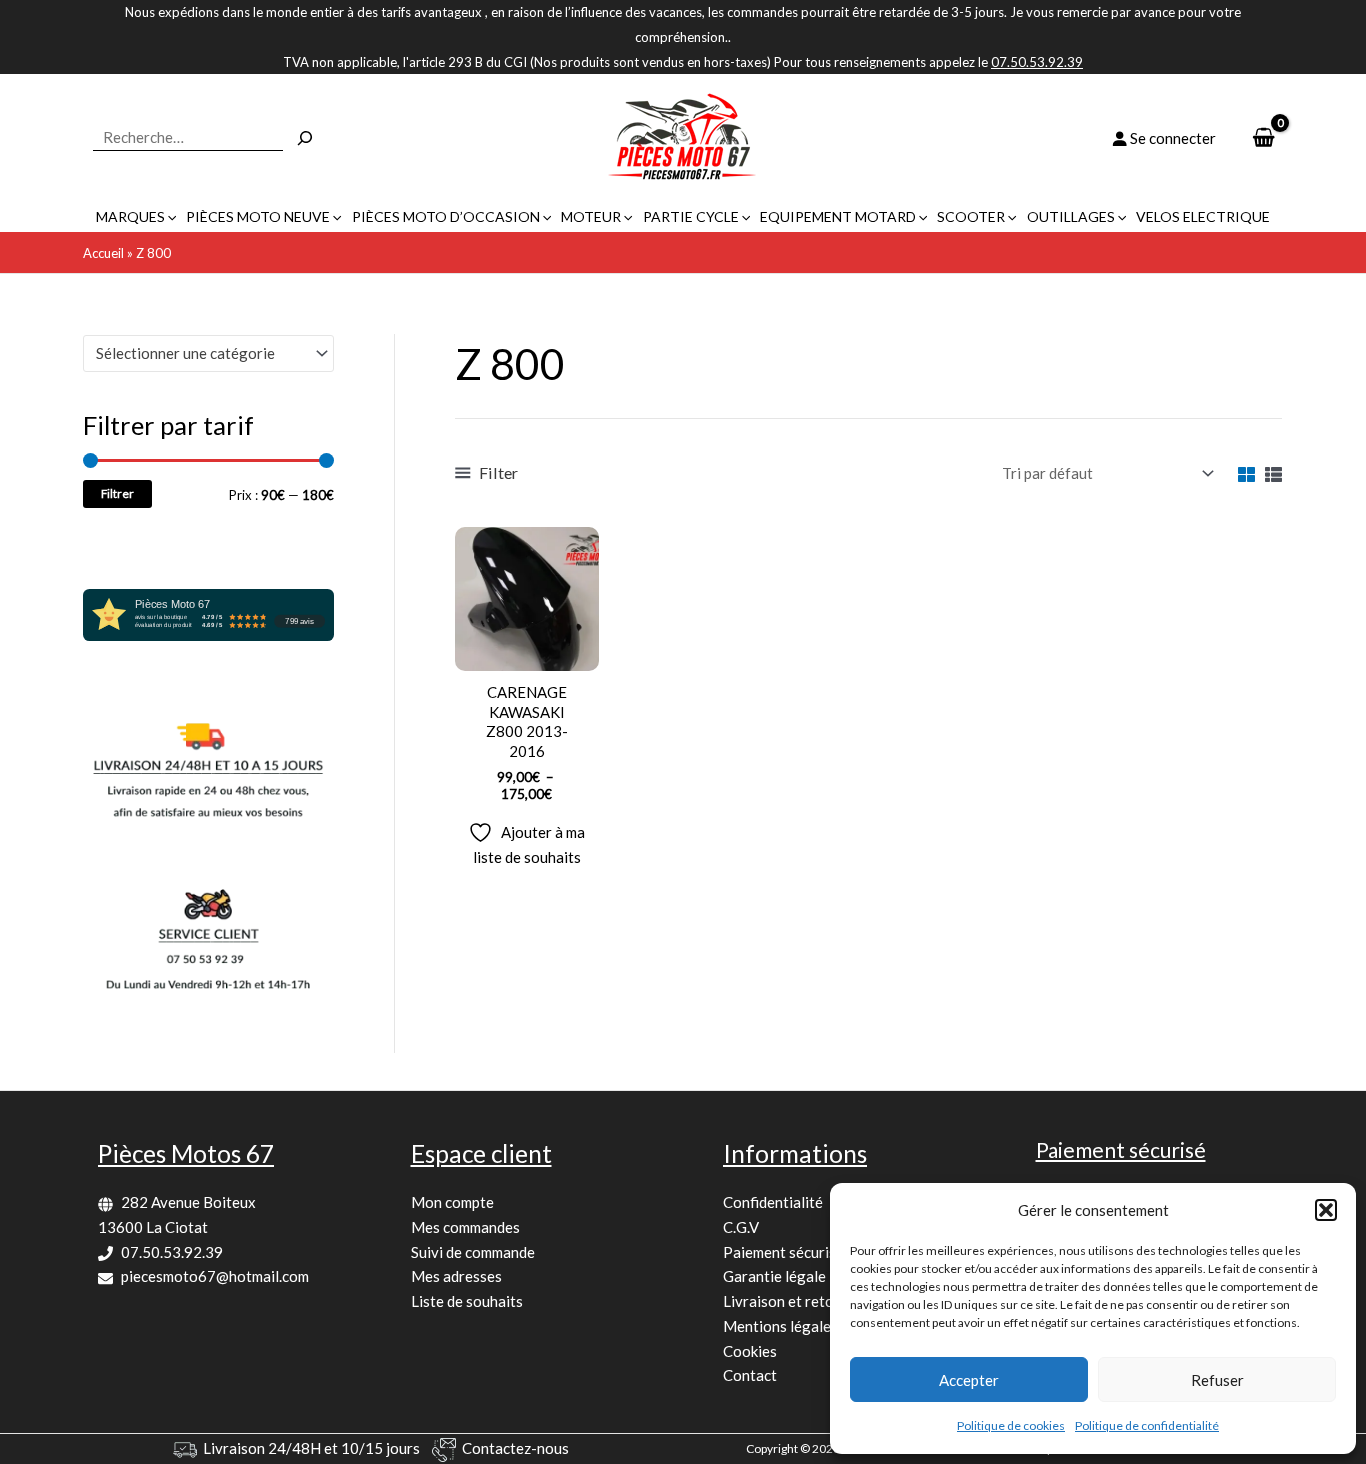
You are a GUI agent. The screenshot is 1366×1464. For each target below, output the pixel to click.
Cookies (750, 1351)
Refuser (1217, 1380)
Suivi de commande (473, 1252)
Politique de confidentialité (1147, 1425)
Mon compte (452, 1202)
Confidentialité (773, 1202)
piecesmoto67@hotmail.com (215, 1276)
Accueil (103, 253)
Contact (750, 1375)
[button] (1326, 1210)
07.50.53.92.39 (172, 1252)
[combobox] (208, 353)
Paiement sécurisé (783, 1252)
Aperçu (526, 653)
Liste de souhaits (467, 1301)
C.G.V (741, 1227)
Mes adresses (456, 1276)
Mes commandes (465, 1227)
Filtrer (117, 493)
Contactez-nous (515, 1448)
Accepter (969, 1380)
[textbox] (199, 353)
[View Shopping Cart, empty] (1263, 138)
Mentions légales (780, 1326)
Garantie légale (774, 1276)
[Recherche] (305, 138)
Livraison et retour (785, 1301)
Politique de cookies (1011, 1425)
